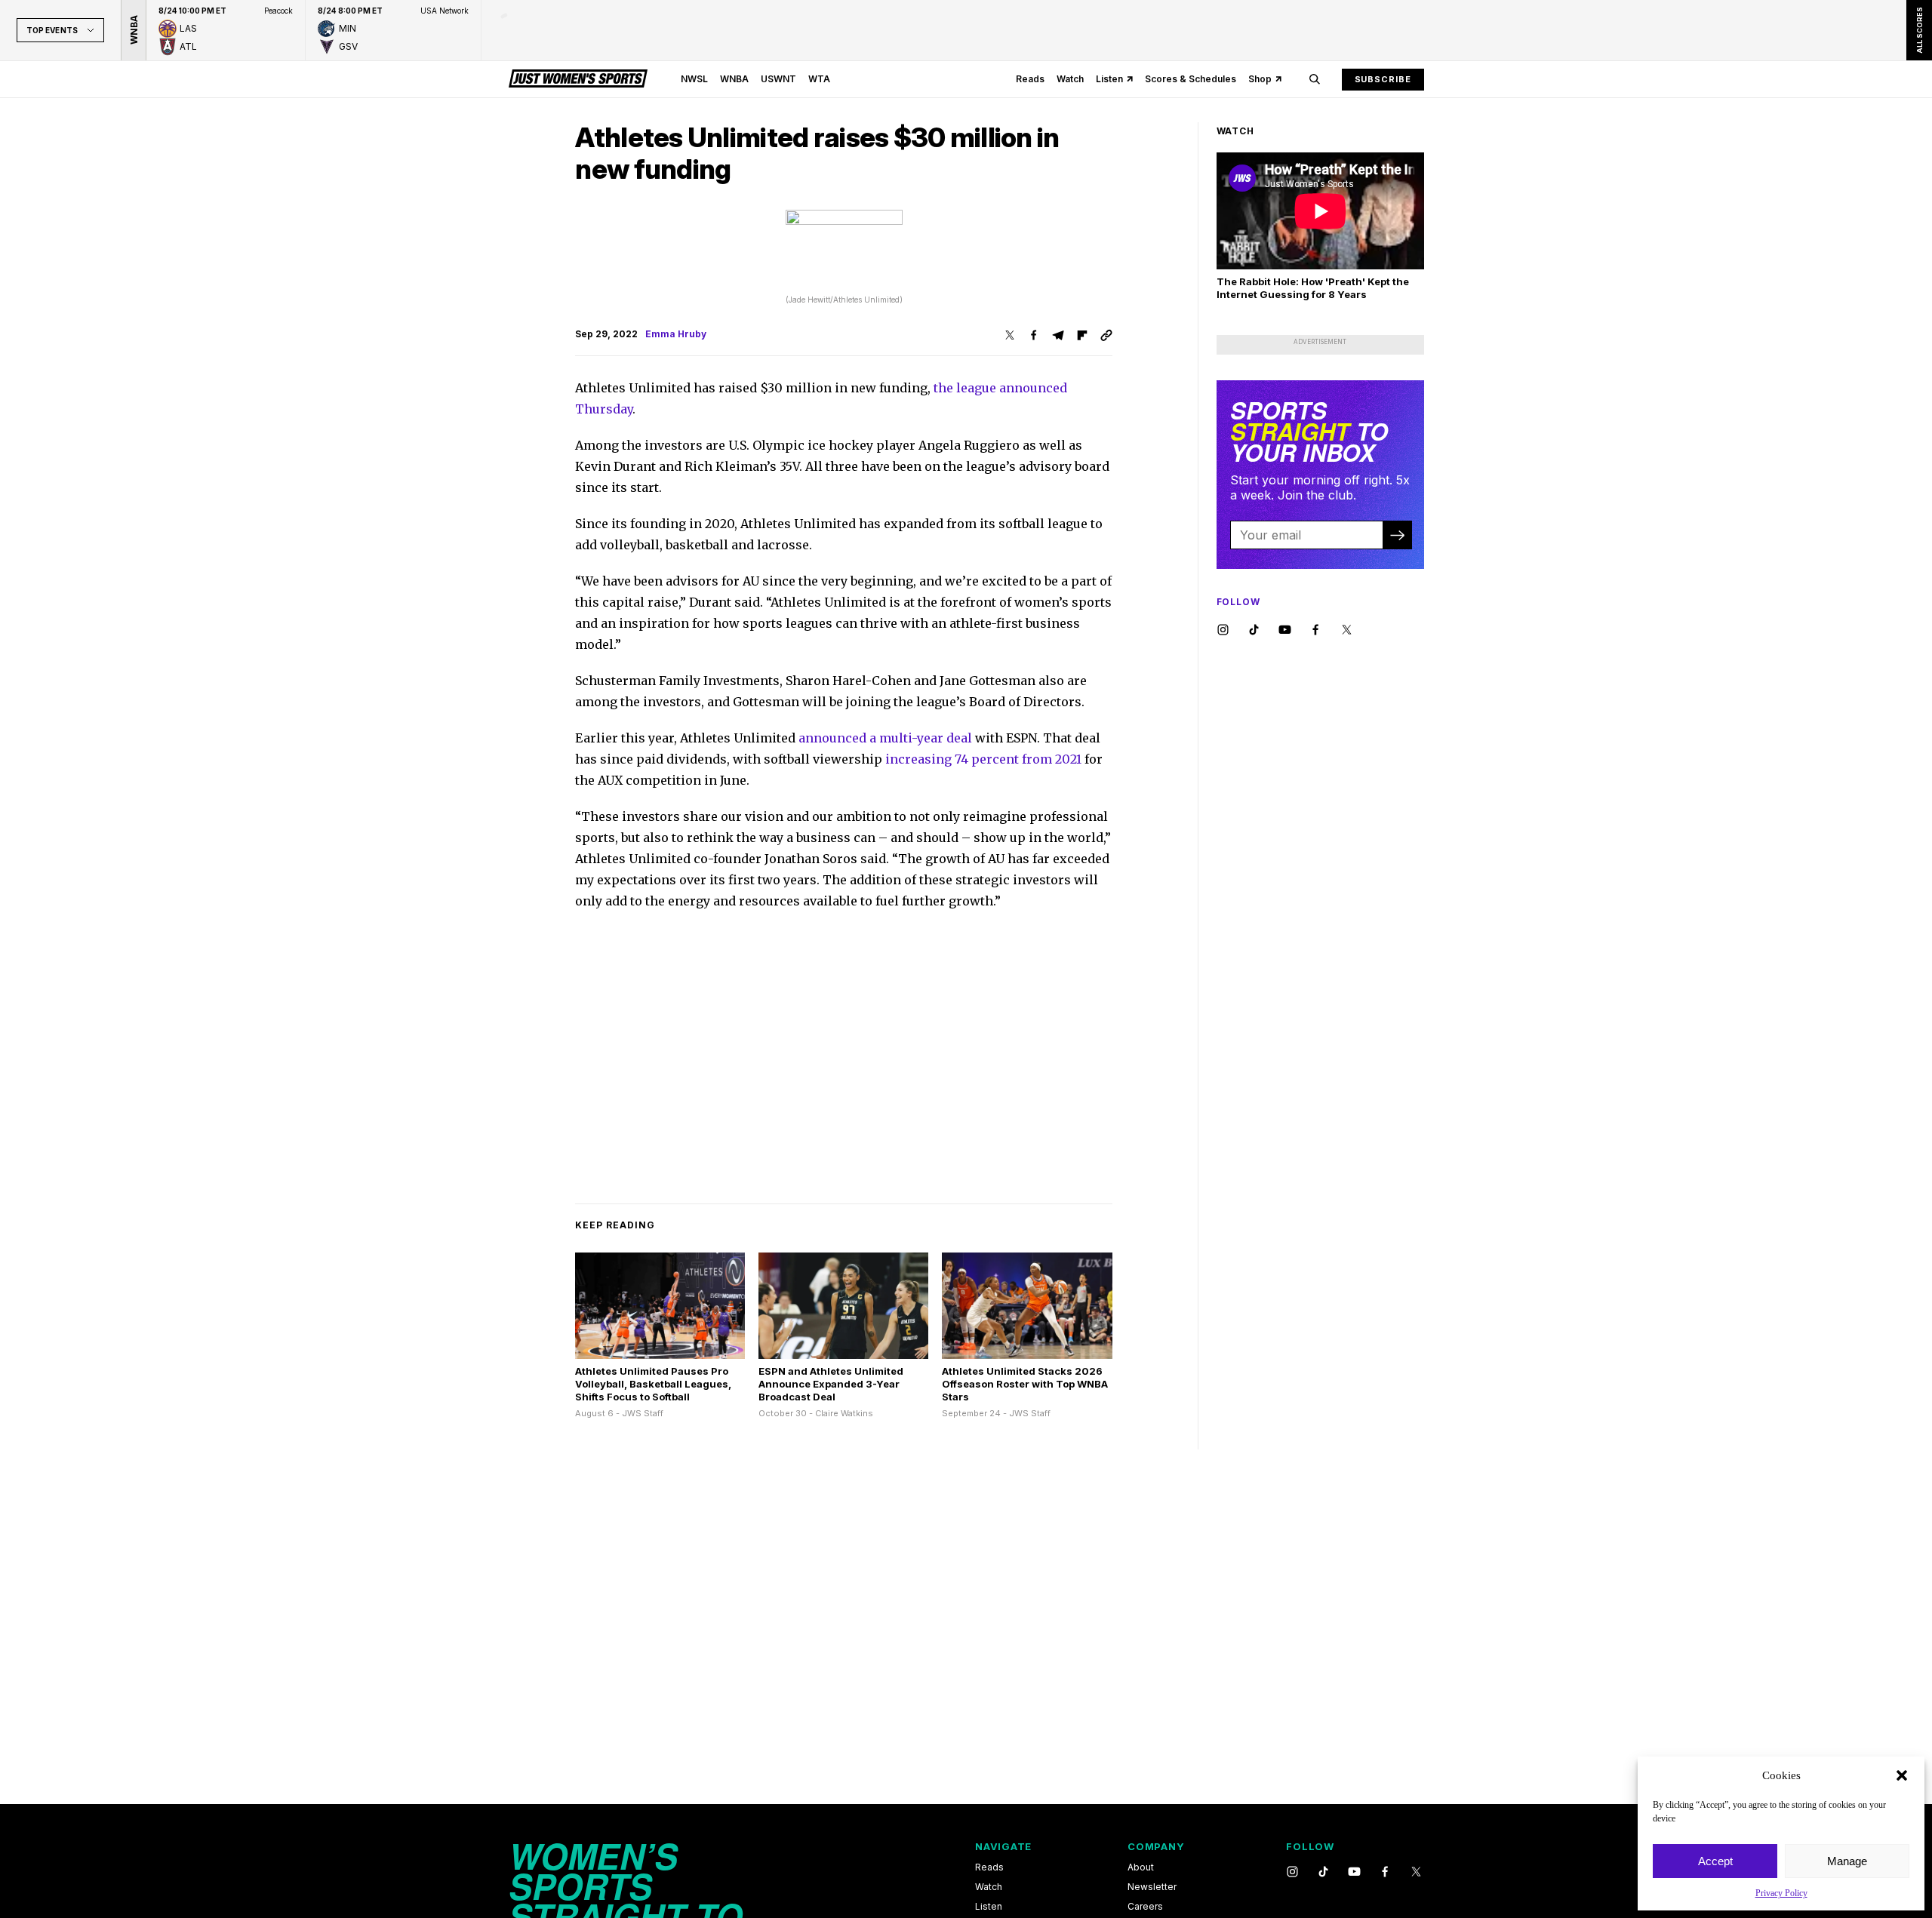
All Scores (1919, 30)
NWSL (694, 79)
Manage (1847, 1861)
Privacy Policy (1781, 1893)
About (1141, 1867)
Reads (1030, 79)
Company (1156, 1846)
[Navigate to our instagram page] (1223, 630)
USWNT (778, 79)
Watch (1070, 79)
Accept (1715, 1861)
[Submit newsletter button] (1397, 535)
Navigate (1003, 1846)
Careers (1145, 1907)
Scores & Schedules (1191, 79)
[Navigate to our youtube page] (1285, 630)
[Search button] (1315, 79)
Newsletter (1152, 1887)
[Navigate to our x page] (1347, 630)
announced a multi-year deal (885, 738)
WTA (819, 79)
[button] (1902, 1775)
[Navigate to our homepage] (578, 79)
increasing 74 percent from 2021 (985, 759)
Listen (1109, 79)
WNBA (734, 79)
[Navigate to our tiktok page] (1254, 630)
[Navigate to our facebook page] (1316, 630)
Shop (1260, 79)
